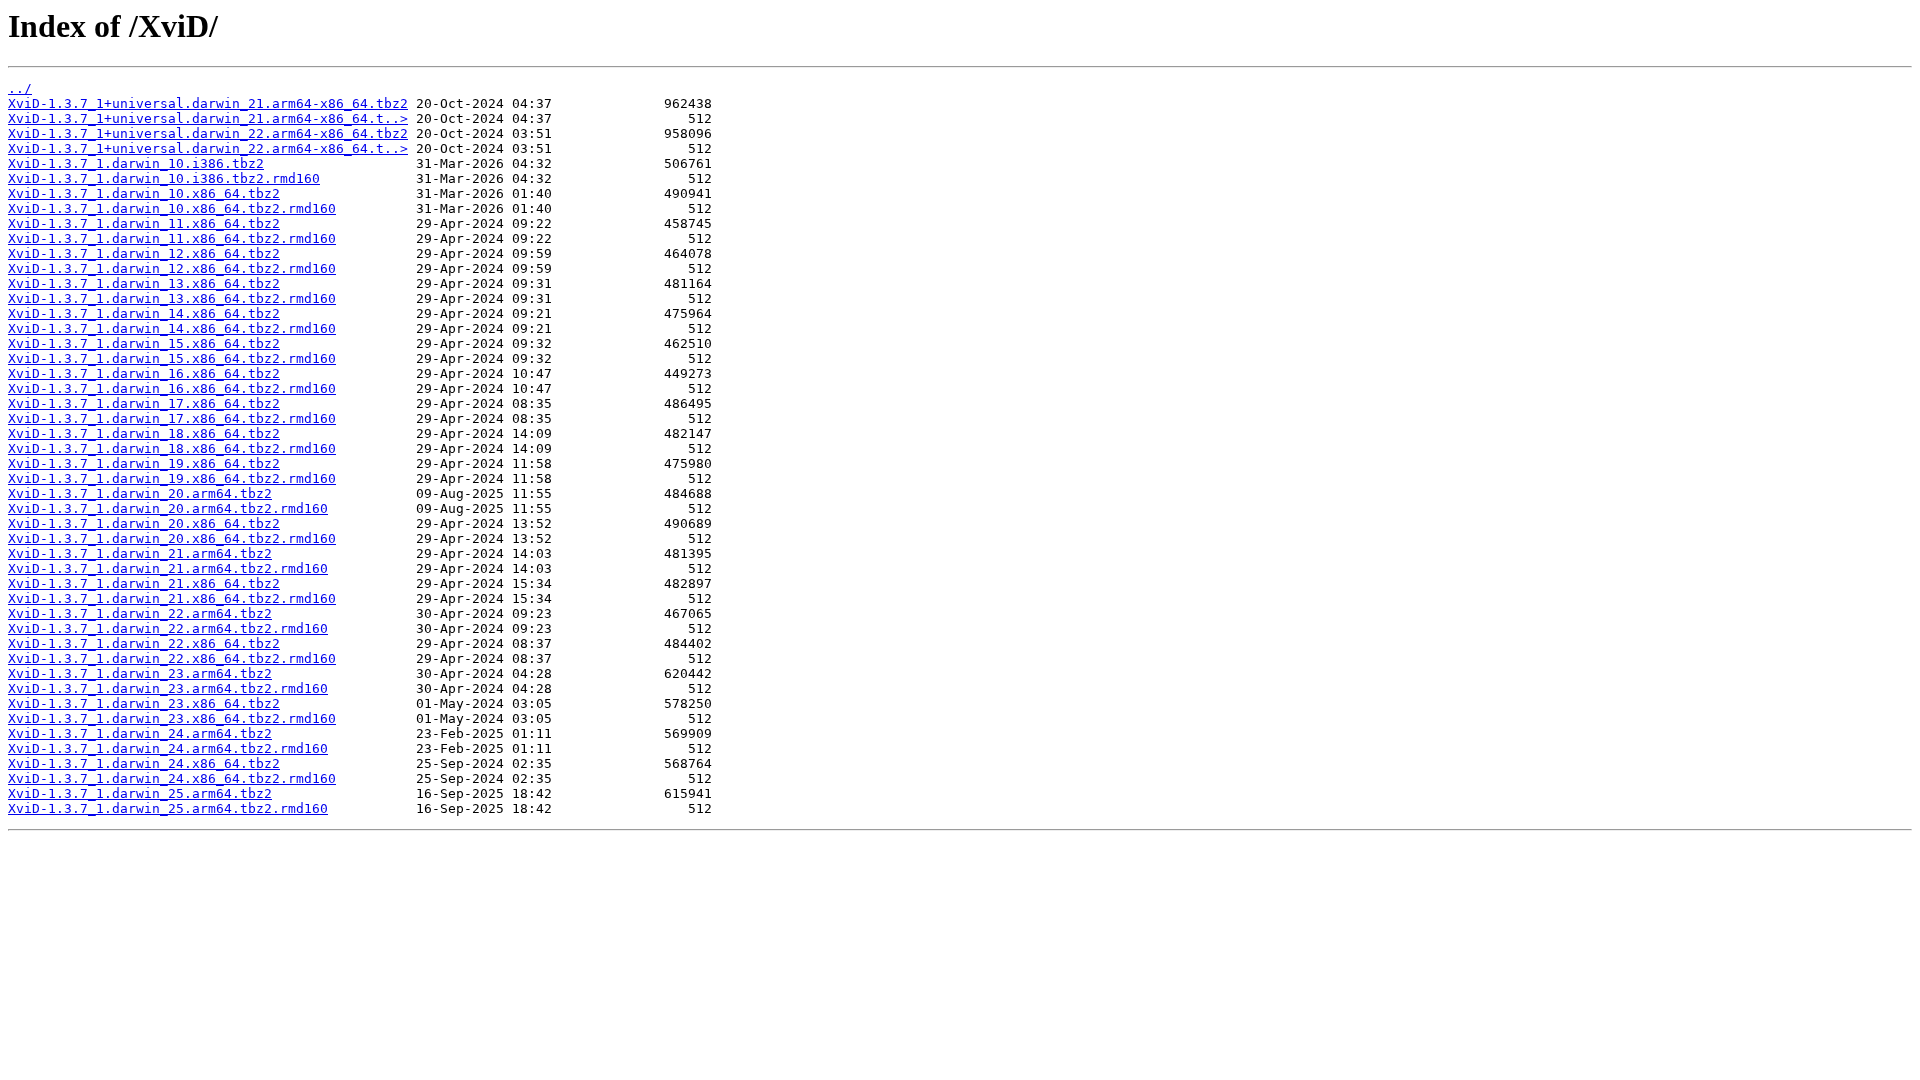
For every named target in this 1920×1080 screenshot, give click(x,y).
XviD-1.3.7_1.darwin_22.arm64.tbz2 (140, 613)
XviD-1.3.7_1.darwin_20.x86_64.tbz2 (144, 523)
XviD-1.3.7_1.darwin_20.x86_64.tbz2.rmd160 (172, 538)
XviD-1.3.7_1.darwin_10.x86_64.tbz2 (144, 193)
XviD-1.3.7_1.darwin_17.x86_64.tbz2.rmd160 (172, 418)
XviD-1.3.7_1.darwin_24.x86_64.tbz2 (144, 763)
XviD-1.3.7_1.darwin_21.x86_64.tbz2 (144, 583)
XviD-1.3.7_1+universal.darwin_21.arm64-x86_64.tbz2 (208, 103)
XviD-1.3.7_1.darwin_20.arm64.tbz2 (140, 493)
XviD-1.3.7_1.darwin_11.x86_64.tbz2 (144, 223)
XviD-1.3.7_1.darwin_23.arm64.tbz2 (140, 673)
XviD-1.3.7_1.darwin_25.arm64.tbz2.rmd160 (168, 808)
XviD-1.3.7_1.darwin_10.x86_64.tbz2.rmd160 (172, 208)
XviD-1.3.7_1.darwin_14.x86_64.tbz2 (144, 313)
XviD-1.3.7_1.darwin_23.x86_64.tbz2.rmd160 (172, 718)
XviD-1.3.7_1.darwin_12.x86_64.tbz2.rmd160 (172, 268)
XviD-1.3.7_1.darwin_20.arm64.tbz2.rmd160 (168, 508)
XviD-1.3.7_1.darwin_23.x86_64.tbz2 (144, 703)
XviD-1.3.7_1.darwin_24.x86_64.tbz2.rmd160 (172, 778)
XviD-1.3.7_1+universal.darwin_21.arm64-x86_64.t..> (208, 118)
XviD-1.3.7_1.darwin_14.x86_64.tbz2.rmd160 (172, 328)
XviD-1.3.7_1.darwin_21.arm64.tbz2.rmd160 (168, 568)
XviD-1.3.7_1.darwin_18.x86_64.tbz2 (144, 433)
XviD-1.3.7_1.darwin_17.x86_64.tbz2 (144, 403)
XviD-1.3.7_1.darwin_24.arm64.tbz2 (140, 733)
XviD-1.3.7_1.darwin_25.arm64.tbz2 (140, 793)
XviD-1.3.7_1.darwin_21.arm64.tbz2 (140, 553)
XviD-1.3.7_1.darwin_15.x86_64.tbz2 (144, 343)
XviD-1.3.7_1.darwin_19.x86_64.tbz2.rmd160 (172, 478)
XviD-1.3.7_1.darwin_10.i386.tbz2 (136, 163)
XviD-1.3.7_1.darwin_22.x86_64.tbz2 (144, 643)
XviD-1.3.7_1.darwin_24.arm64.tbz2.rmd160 (168, 748)
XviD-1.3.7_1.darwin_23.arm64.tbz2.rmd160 (168, 688)
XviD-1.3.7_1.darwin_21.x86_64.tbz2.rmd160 (172, 598)
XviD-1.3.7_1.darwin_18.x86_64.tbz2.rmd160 (172, 448)
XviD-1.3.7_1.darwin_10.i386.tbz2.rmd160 (164, 178)
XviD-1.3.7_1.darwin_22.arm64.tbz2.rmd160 (168, 628)
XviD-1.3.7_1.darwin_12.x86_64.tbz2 (144, 253)
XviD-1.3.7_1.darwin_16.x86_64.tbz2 (144, 373)
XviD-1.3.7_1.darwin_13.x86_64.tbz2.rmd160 (172, 298)
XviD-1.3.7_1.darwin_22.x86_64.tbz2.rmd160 (172, 658)
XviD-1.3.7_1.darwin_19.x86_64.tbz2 (144, 463)
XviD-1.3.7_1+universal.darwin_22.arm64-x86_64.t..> (208, 148)
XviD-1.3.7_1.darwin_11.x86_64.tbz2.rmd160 (172, 238)
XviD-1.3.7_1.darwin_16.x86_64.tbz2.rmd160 (172, 388)
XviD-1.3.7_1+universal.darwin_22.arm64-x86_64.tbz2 (208, 133)
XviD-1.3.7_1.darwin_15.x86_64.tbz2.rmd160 (172, 358)
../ (20, 88)
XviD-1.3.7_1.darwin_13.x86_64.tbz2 (144, 283)
